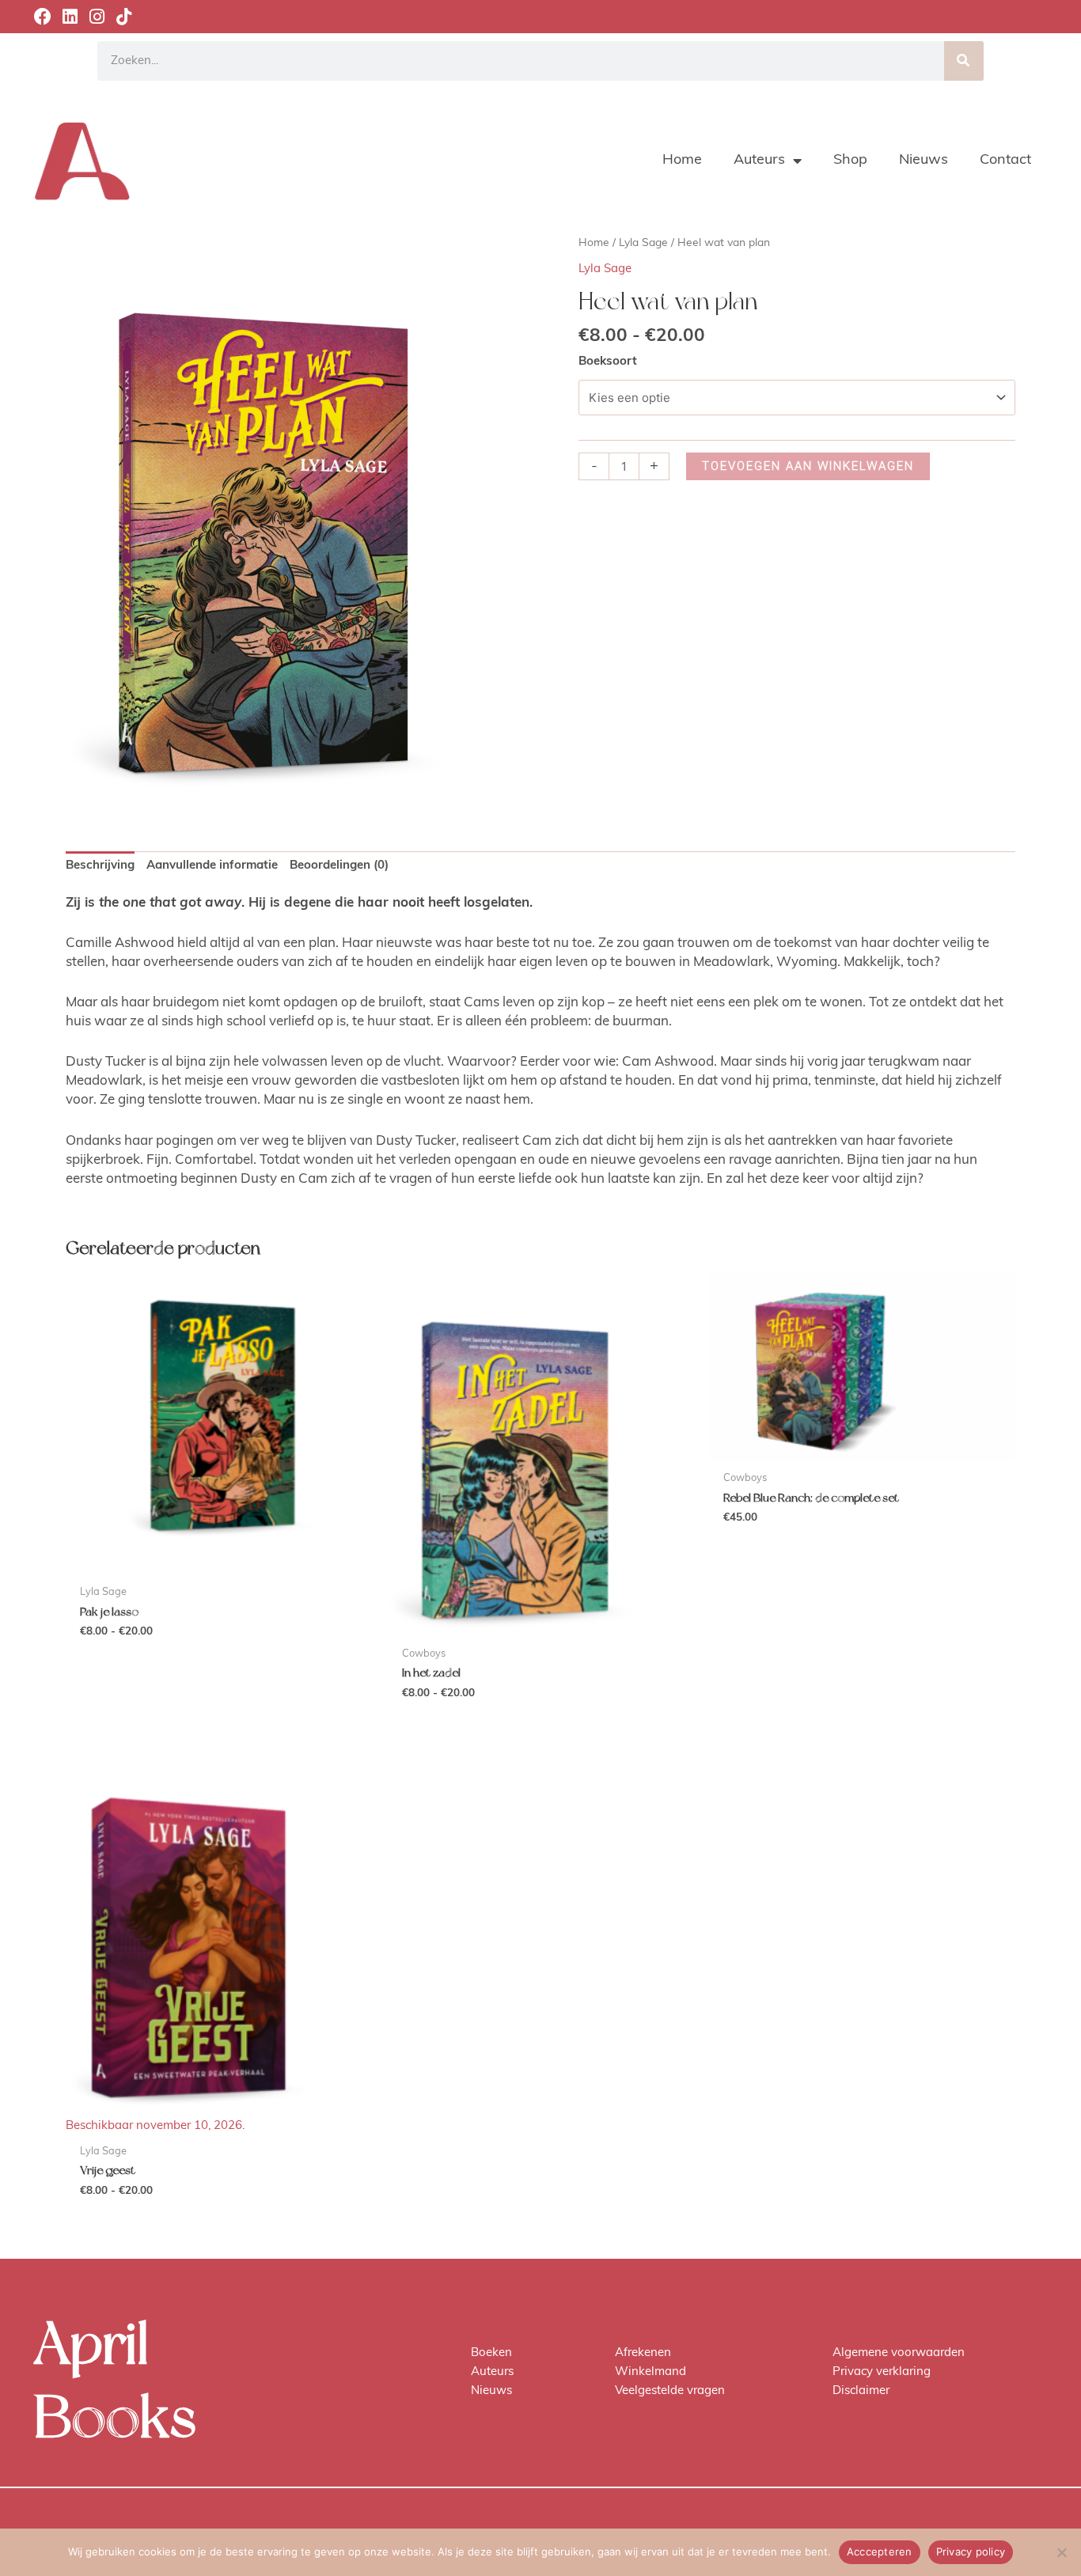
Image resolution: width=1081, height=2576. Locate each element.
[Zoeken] (964, 61)
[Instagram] (97, 17)
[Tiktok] (123, 17)
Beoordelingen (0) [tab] (339, 866)
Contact (1005, 161)
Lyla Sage (643, 243)
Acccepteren (880, 2551)
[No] (1061, 2552)
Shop (850, 161)
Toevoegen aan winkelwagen (808, 466)
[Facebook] (43, 17)
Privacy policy (971, 2551)
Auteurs (759, 161)
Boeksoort (608, 362)
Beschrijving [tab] (100, 866)
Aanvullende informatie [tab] (212, 866)
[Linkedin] (70, 17)
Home (682, 161)
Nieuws (924, 161)
